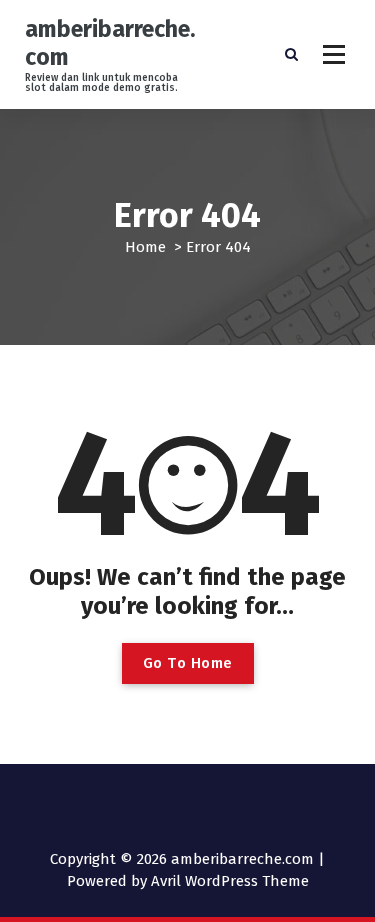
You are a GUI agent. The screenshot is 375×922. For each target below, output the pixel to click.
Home (145, 247)
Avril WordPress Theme (230, 881)
